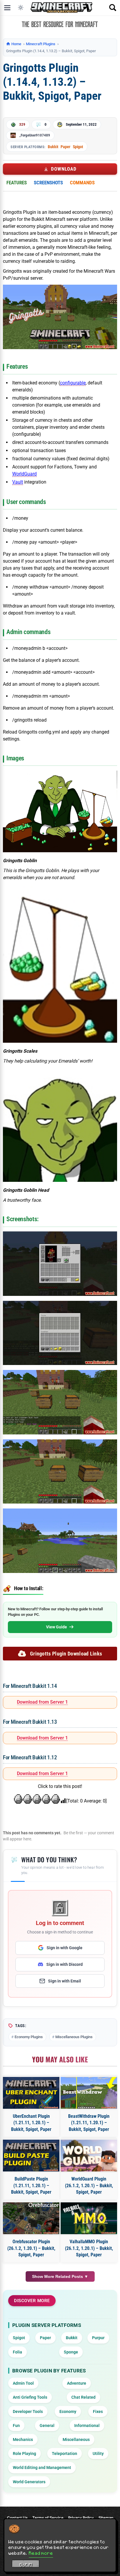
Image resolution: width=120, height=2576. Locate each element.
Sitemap (106, 2518)
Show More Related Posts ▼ (60, 2276)
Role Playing (24, 2453)
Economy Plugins (29, 2037)
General (47, 2425)
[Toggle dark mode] (21, 8)
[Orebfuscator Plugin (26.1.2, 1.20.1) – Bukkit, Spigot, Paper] (31, 2218)
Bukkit (53, 147)
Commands (82, 183)
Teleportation (65, 2453)
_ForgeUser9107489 (35, 135)
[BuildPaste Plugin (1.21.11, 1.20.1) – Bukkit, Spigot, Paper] (31, 2156)
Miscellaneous (76, 2439)
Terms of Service (48, 2518)
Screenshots (48, 183)
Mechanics (23, 2439)
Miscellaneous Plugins (74, 2037)
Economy (68, 2411)
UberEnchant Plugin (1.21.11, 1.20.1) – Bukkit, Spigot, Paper (31, 2123)
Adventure (77, 2383)
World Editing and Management (42, 2467)
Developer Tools (28, 2411)
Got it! (26, 2565)
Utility (98, 2453)
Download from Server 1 (42, 1702)
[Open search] (113, 8)
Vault (18, 482)
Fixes (98, 2411)
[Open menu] (7, 8)
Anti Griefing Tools (30, 2397)
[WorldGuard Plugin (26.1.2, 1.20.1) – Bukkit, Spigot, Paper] (89, 2156)
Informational (87, 2425)
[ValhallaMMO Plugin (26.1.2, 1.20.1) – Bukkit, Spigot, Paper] (89, 2218)
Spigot (78, 147)
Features (17, 183)
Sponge (71, 2352)
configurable (73, 383)
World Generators (29, 2482)
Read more (41, 2553)
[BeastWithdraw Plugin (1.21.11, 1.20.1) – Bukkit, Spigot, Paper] (89, 2093)
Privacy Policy (81, 2518)
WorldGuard (24, 474)
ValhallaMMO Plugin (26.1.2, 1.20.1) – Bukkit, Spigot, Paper (89, 2248)
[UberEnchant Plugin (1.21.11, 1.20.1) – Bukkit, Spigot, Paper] (31, 2093)
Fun (16, 2425)
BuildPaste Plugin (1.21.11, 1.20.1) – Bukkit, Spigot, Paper (31, 2185)
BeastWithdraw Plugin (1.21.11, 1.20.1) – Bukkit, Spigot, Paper (89, 2123)
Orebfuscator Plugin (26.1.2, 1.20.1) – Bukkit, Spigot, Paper (31, 2248)
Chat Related (83, 2397)
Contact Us (17, 2518)
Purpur (98, 2338)
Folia (17, 2352)
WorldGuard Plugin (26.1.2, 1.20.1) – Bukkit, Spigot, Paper (89, 2185)
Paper (66, 147)
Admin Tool (23, 2383)
